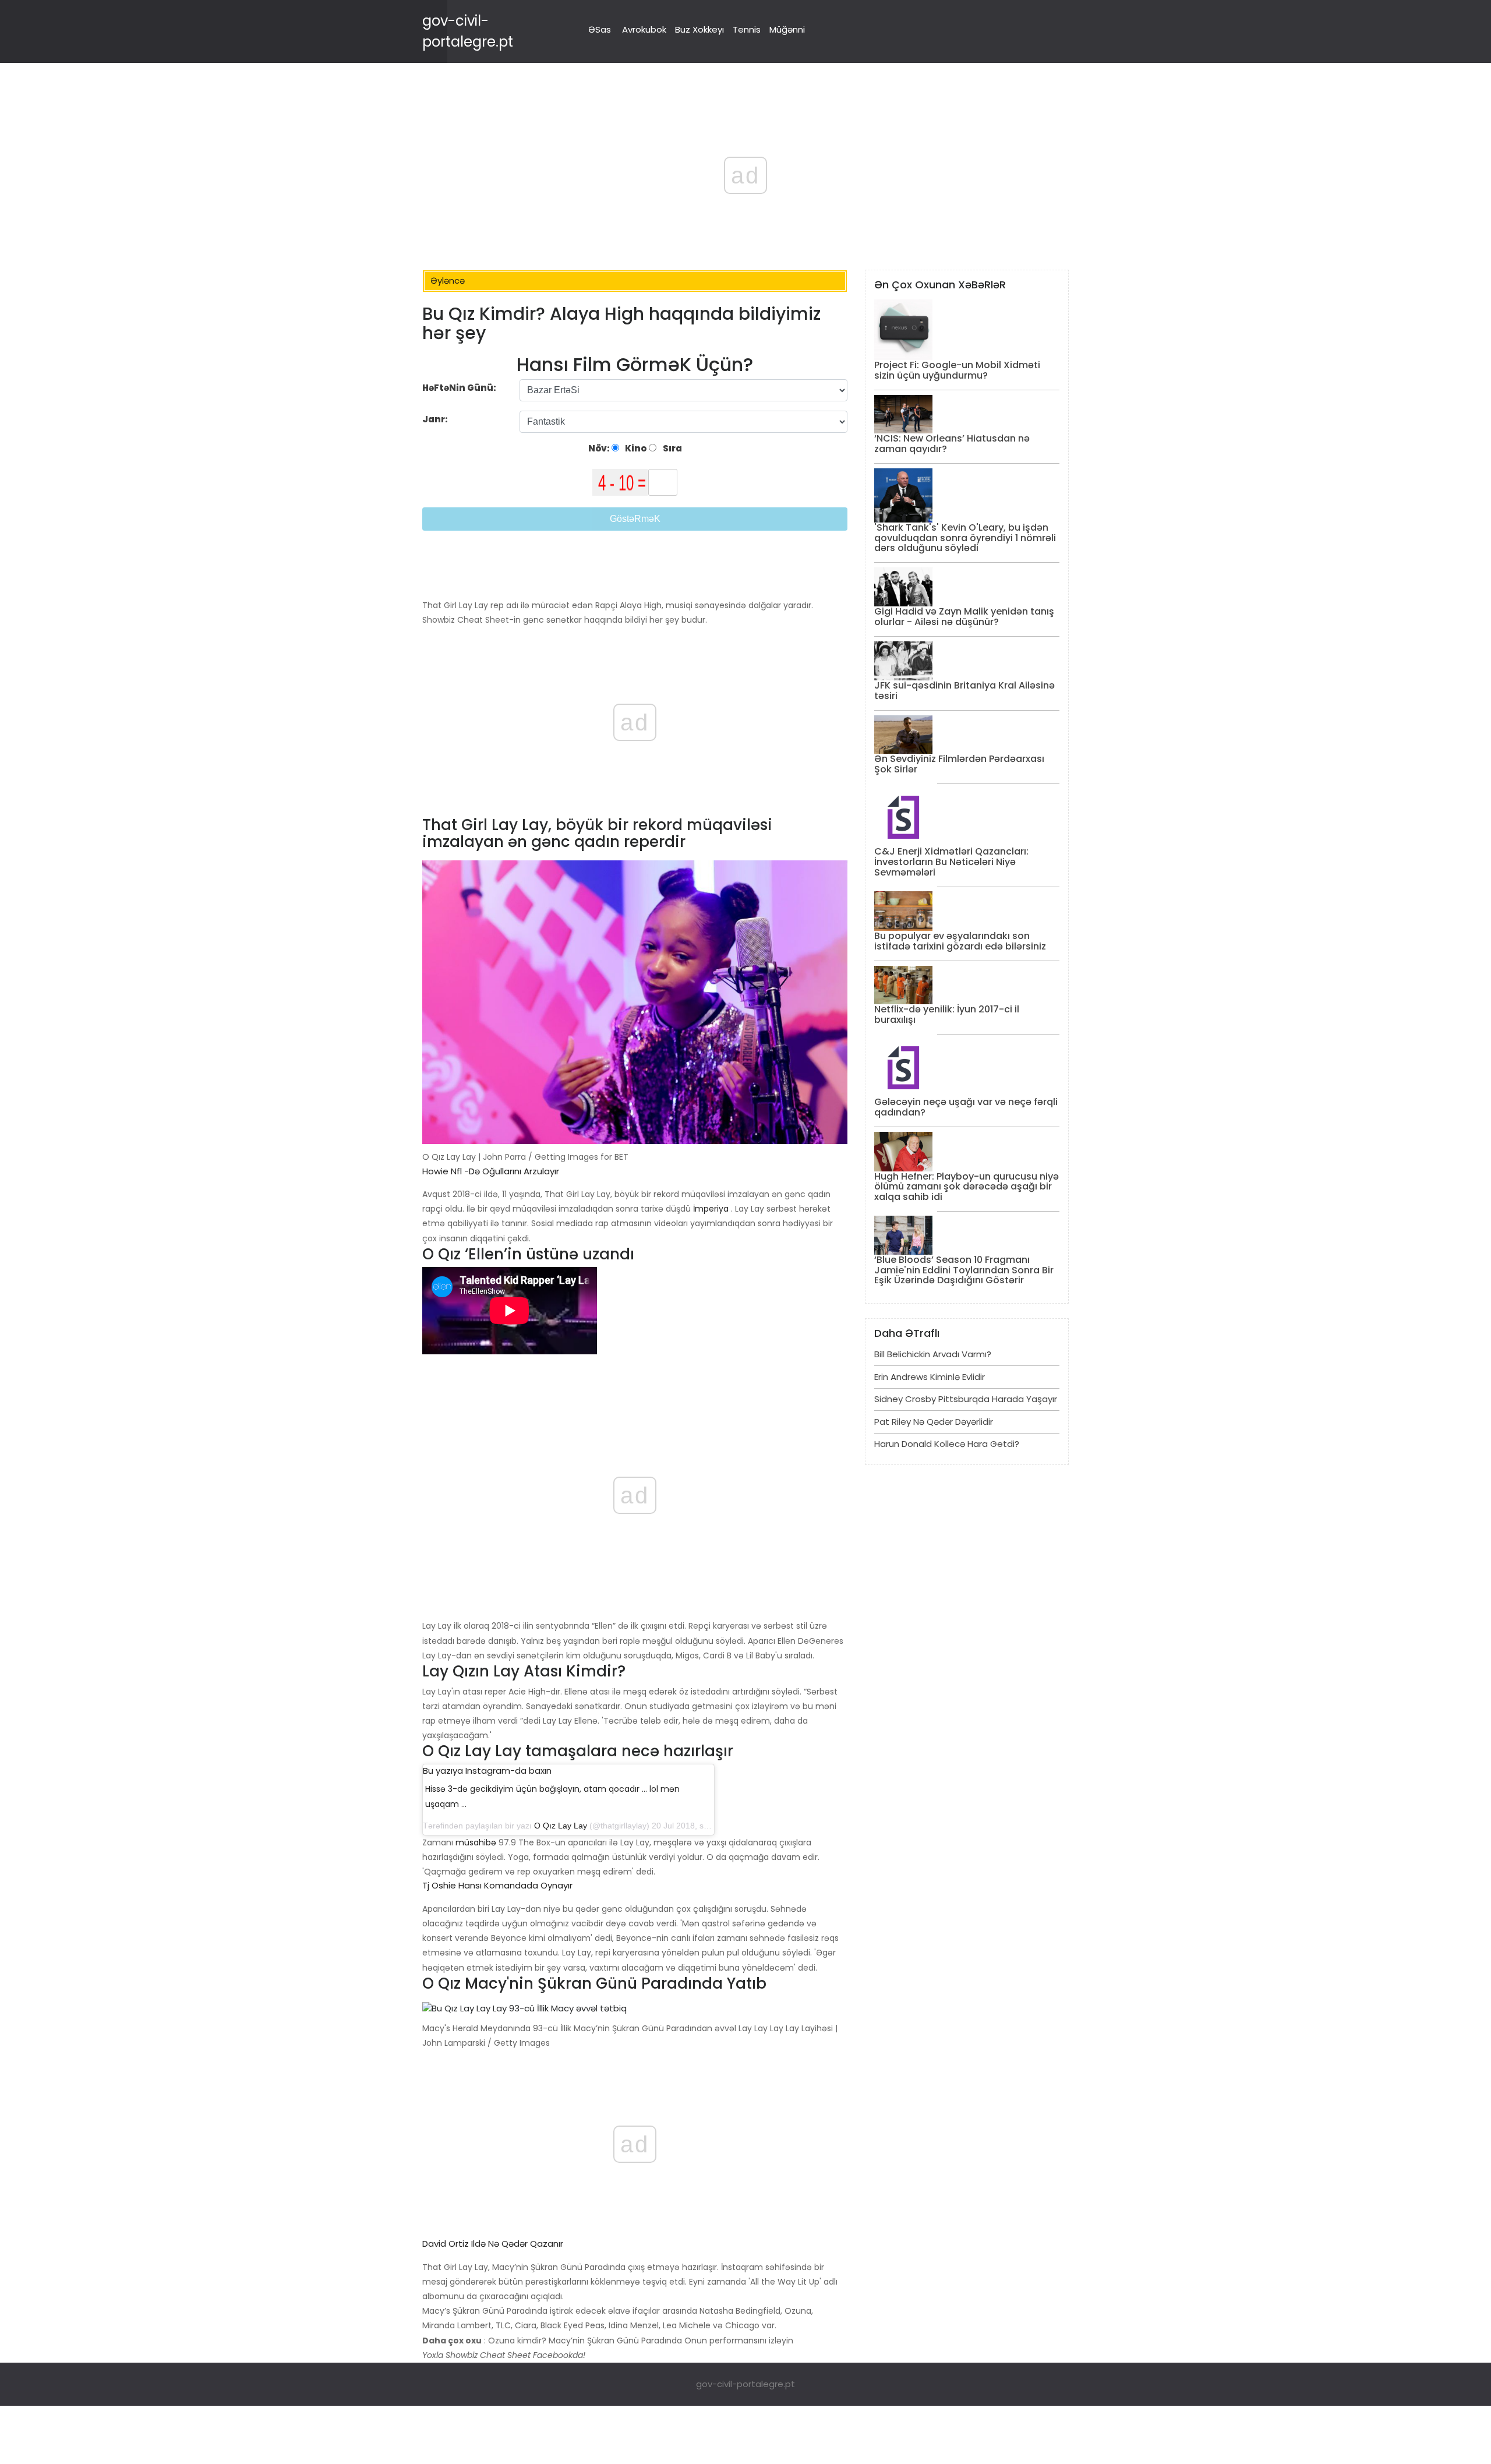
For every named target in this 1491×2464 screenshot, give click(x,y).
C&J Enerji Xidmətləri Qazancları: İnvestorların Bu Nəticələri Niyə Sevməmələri (951, 862)
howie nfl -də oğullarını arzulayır (491, 1171)
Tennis (747, 29)
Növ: (600, 448)
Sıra (672, 448)
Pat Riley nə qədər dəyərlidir (934, 1422)
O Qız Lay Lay (561, 1826)
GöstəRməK (635, 519)
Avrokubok (644, 29)
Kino (635, 448)
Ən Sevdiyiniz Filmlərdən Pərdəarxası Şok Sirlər (959, 764)
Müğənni (787, 29)
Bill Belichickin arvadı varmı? (933, 1354)
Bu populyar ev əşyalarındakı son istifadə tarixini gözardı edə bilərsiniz (960, 941)
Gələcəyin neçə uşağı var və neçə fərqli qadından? (966, 1107)
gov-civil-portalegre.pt (745, 2384)
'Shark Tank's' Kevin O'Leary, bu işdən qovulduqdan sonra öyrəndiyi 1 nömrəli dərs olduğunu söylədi (965, 538)
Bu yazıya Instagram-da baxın (487, 1771)
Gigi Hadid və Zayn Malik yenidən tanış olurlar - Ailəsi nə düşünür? (964, 617)
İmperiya (711, 1209)
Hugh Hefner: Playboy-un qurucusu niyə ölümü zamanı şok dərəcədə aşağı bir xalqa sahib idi (967, 1187)
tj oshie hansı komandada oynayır (497, 1885)
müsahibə (476, 1842)
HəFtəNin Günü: (459, 388)
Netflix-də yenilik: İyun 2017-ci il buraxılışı (947, 1014)
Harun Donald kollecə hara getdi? (947, 1444)
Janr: (436, 419)
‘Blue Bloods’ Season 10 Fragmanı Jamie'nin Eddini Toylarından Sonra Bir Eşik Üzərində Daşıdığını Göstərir (964, 1270)
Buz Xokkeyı (699, 29)
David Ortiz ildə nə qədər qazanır (493, 2244)
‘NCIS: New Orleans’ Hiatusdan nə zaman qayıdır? (952, 444)
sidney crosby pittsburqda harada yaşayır (966, 1399)
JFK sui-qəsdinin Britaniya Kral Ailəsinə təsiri (964, 691)
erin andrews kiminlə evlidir (930, 1377)
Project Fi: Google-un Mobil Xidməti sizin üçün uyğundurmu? (957, 370)
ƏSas (600, 29)
